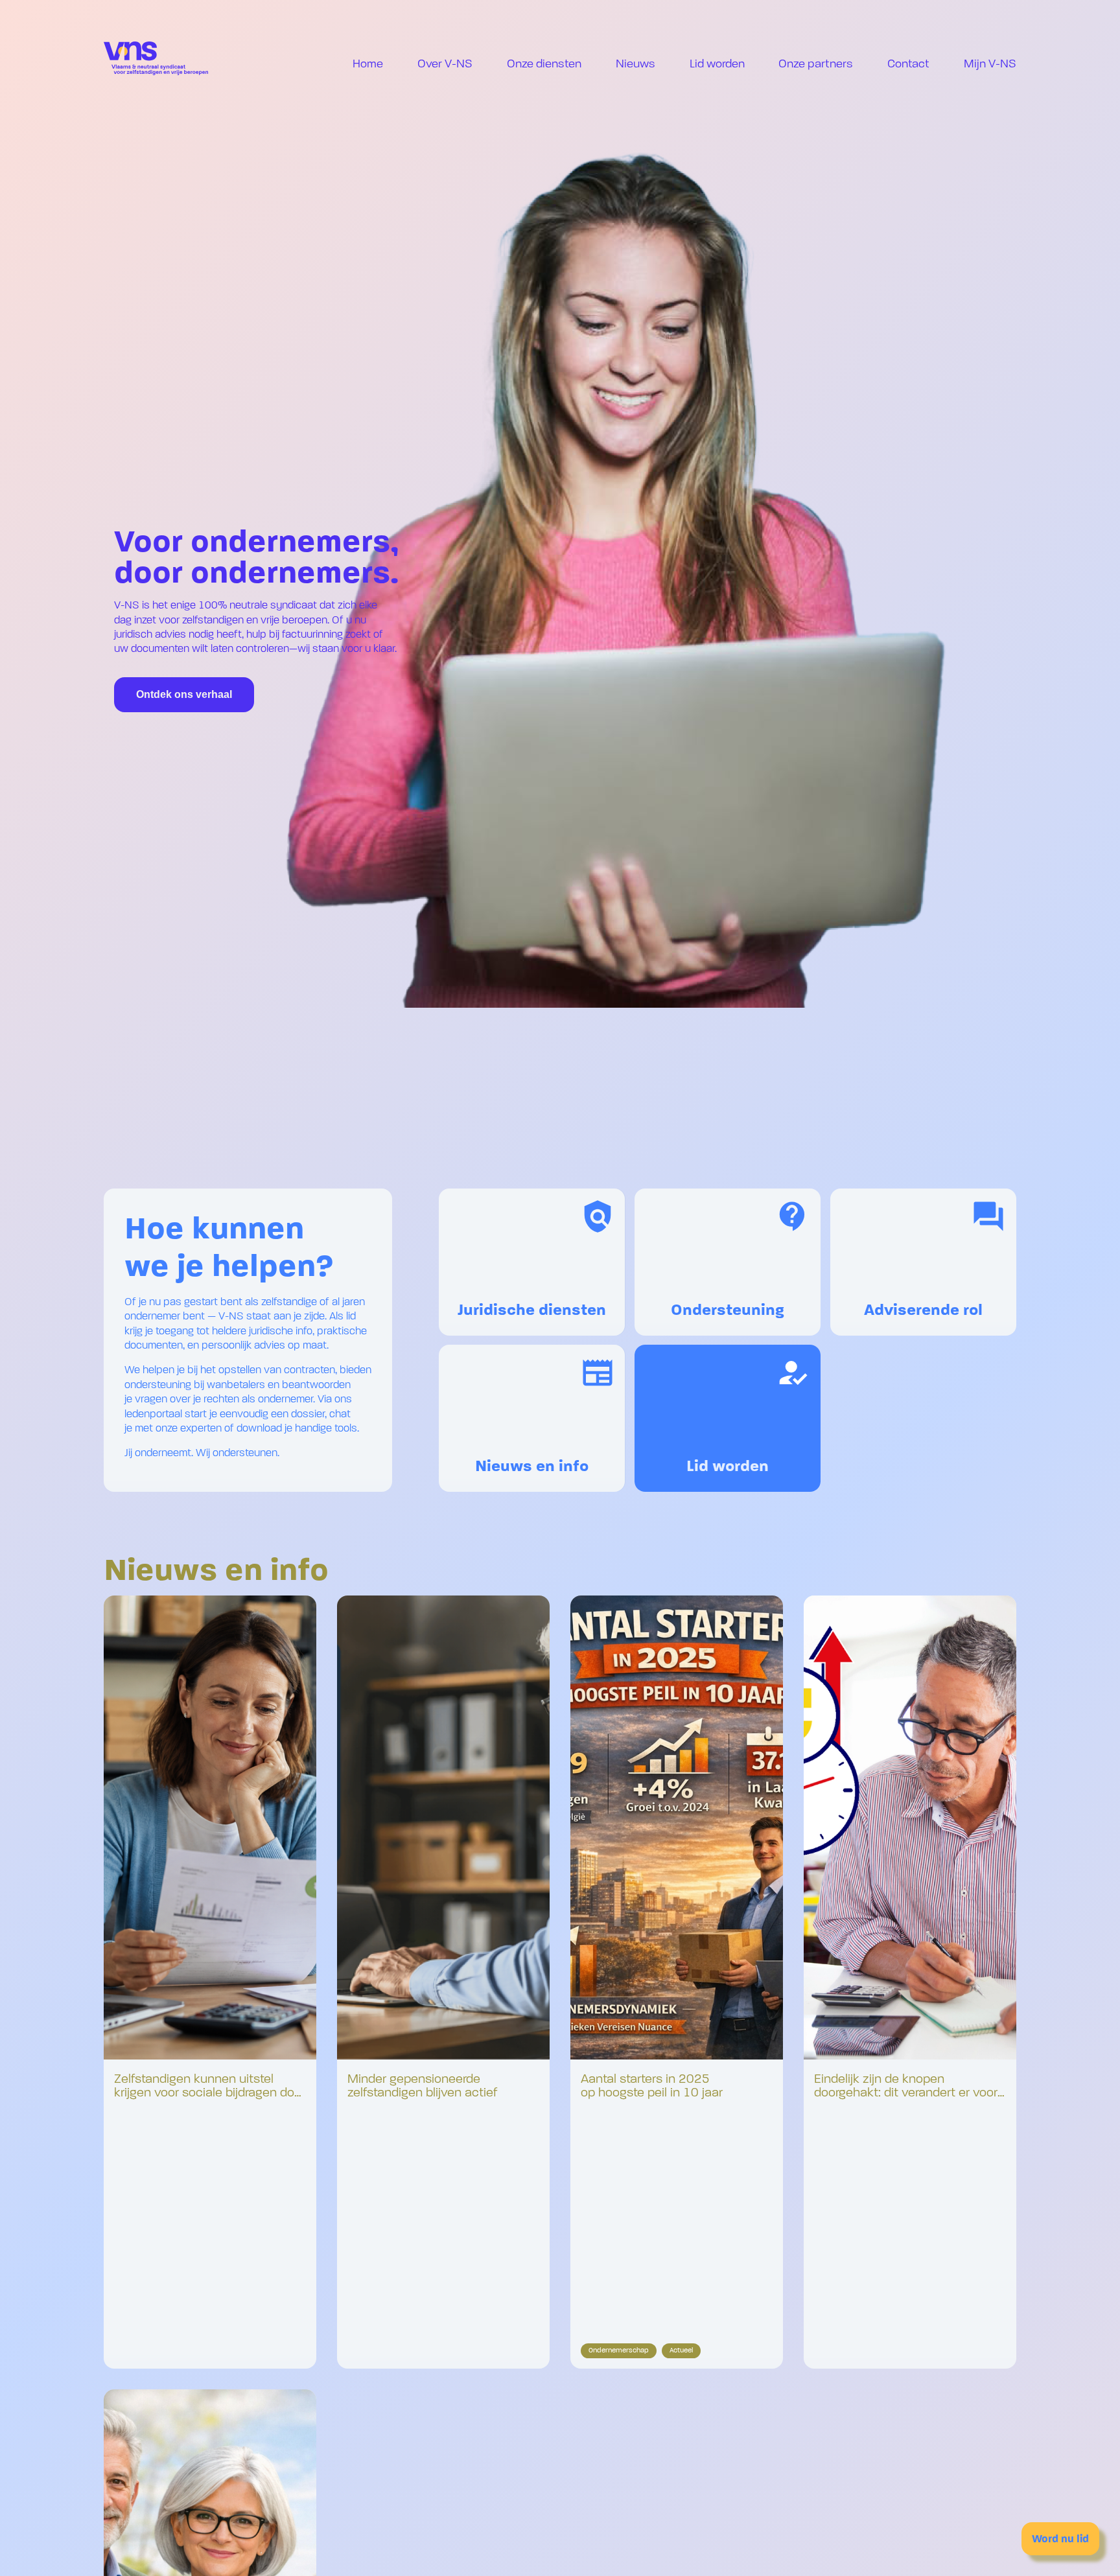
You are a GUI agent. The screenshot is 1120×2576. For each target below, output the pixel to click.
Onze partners (816, 64)
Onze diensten (544, 64)
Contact (908, 64)
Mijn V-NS (990, 64)
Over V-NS (445, 64)
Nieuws (636, 64)
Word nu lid (1060, 2539)
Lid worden (717, 64)
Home (368, 64)
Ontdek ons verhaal (184, 694)
